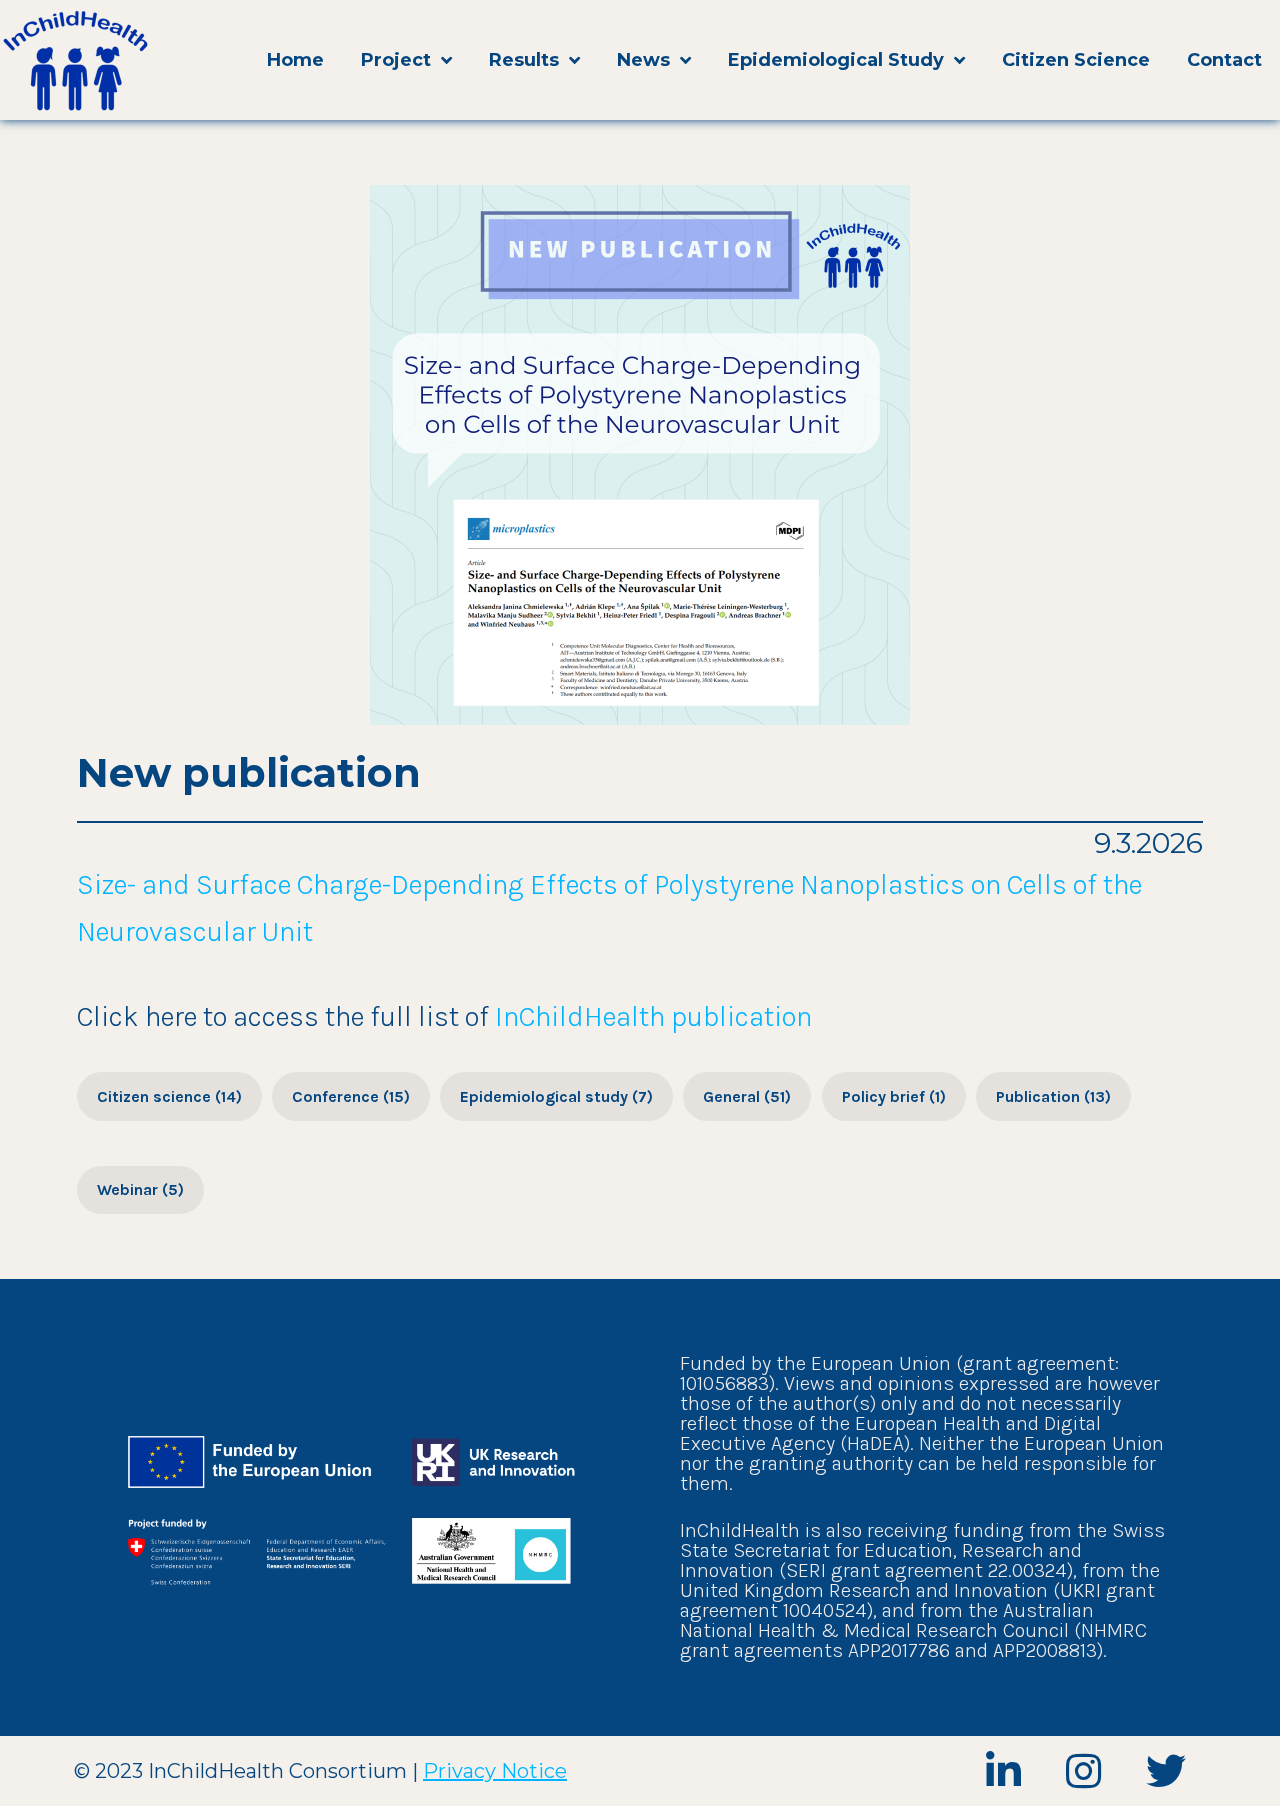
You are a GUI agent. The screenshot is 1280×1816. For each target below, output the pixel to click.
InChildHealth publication (653, 1016)
